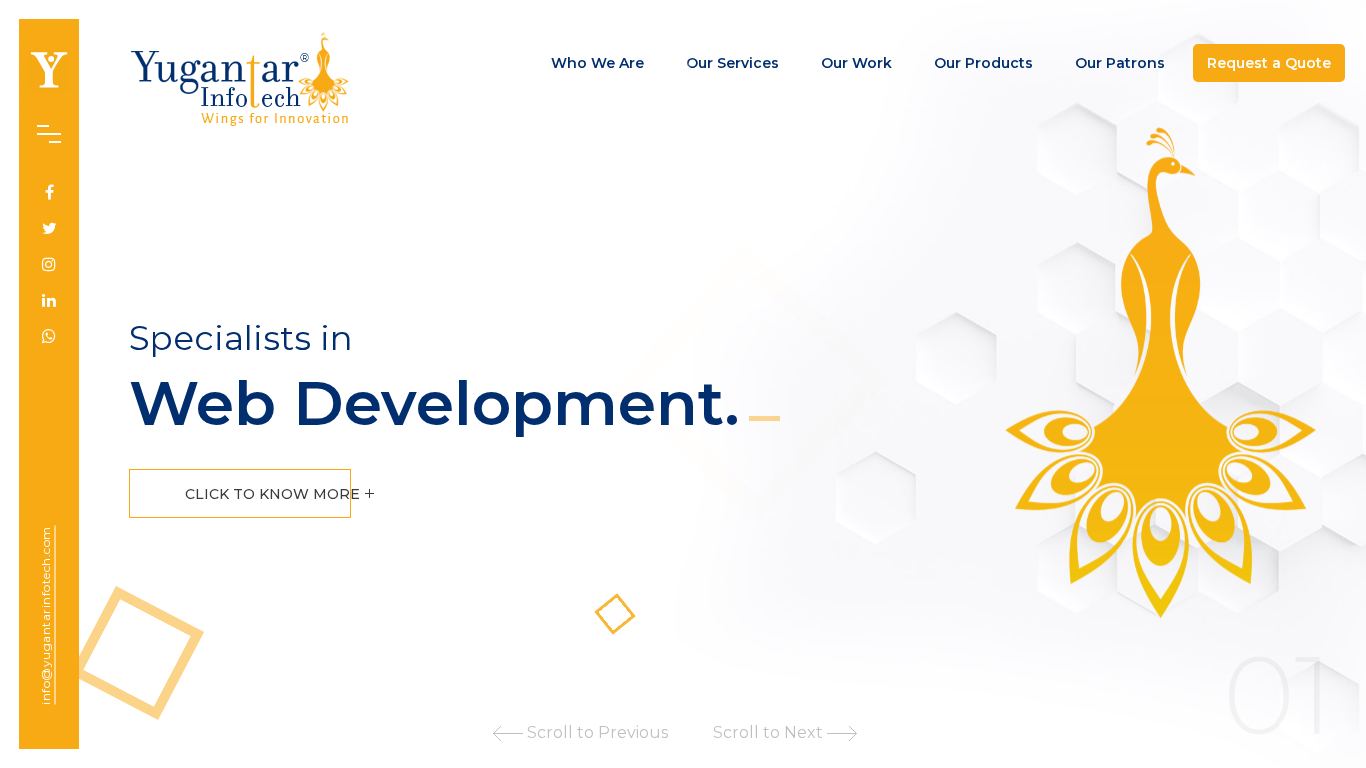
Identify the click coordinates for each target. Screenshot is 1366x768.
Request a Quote (1269, 63)
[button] (580, 736)
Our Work (856, 63)
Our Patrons (1120, 63)
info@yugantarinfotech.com (45, 615)
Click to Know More (274, 494)
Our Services (732, 63)
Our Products (983, 63)
